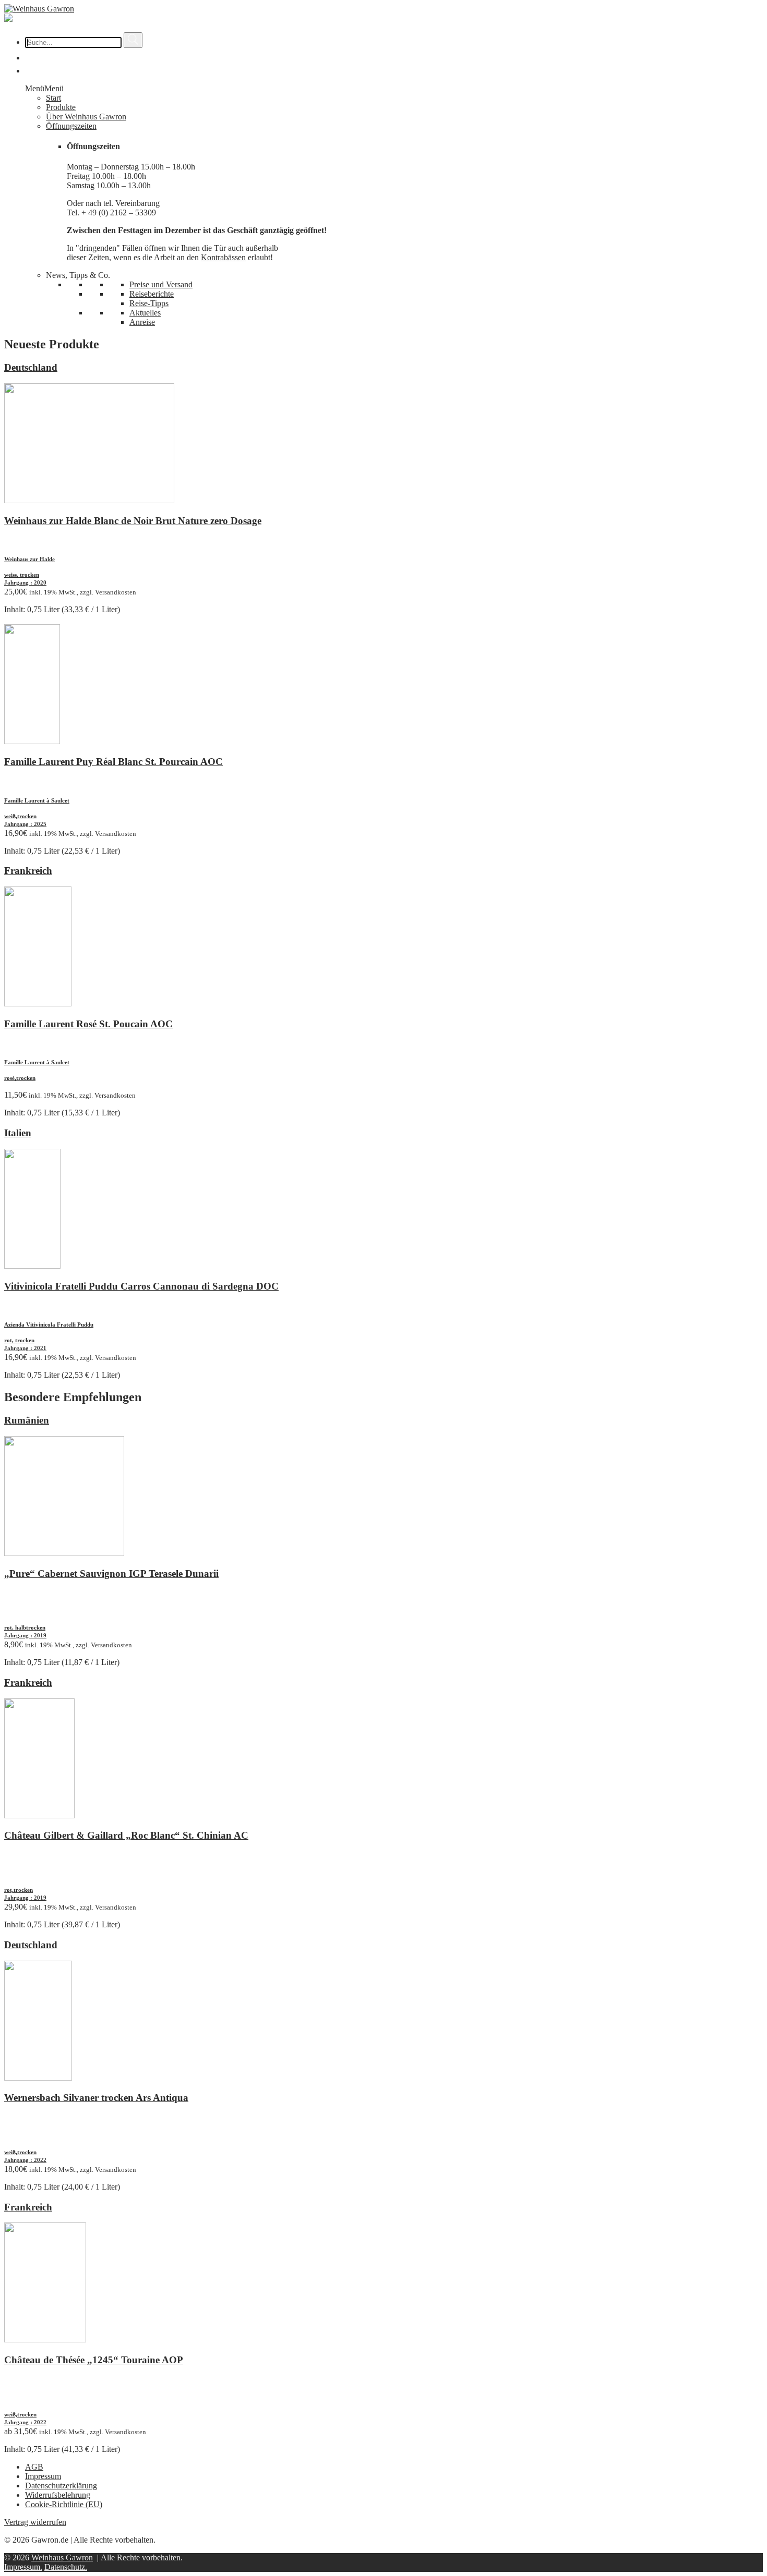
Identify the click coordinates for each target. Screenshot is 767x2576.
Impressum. (23, 2567)
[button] (44, 88)
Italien (18, 1133)
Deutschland (31, 367)
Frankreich (28, 871)
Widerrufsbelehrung (58, 2495)
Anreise (142, 322)
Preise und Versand (161, 284)
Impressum (43, 2476)
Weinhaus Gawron (62, 2557)
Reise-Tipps (149, 303)
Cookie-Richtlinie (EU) (64, 2504)
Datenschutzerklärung (61, 2486)
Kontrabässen (223, 257)
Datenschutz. (66, 2567)
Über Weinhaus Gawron (86, 117)
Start (53, 98)
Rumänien (27, 1420)
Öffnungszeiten (71, 126)
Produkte (61, 107)
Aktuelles (145, 313)
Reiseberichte (152, 294)
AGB (34, 2467)
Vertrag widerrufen (35, 2522)
